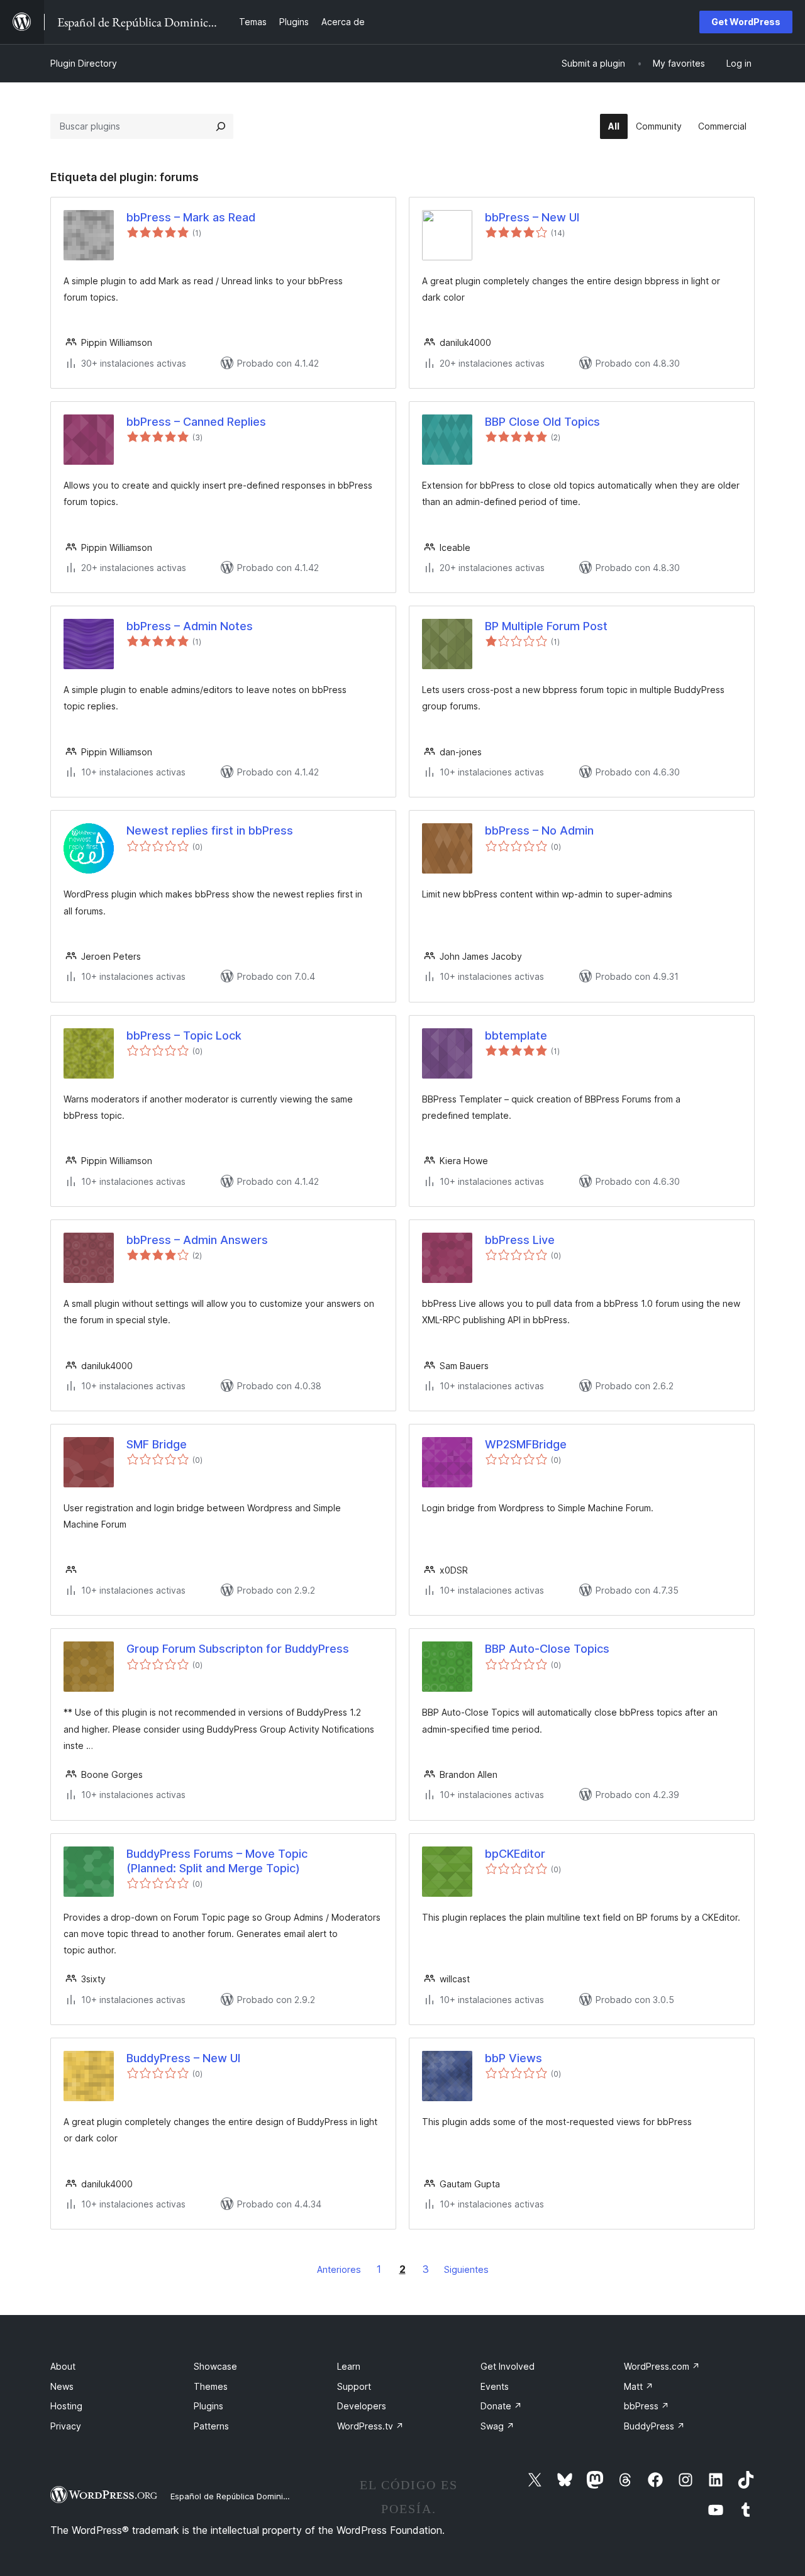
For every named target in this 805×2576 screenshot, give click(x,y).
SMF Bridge (157, 1444)
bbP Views (514, 2058)
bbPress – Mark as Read (191, 217)
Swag (497, 2426)
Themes (211, 2386)
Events (495, 2386)
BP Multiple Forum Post (546, 626)
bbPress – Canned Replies (196, 422)
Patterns (211, 2426)
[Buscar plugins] (221, 126)
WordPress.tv (370, 2426)
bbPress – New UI (532, 217)
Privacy (66, 2426)
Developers (362, 2406)
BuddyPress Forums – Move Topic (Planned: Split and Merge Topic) (217, 1861)
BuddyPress (654, 2426)
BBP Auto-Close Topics (547, 1649)
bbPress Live (520, 1240)
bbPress (647, 2406)
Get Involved (508, 2366)
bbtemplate (516, 1035)
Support (354, 2386)
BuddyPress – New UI (183, 2058)
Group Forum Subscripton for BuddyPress (238, 1649)
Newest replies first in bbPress (210, 830)
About (63, 2366)
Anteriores (339, 2269)
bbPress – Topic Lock (184, 1035)
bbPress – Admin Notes (190, 626)
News (62, 2386)
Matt (639, 2386)
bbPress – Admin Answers (197, 1240)
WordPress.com (662, 2366)
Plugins (208, 2406)
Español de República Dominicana (236, 2496)
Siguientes (466, 2269)
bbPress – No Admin (539, 830)
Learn (349, 2366)
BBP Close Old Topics (542, 422)
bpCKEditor (515, 1854)
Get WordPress (746, 22)
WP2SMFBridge (526, 1444)
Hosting (66, 2406)
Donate (501, 2406)
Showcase (215, 2366)
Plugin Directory (84, 63)
